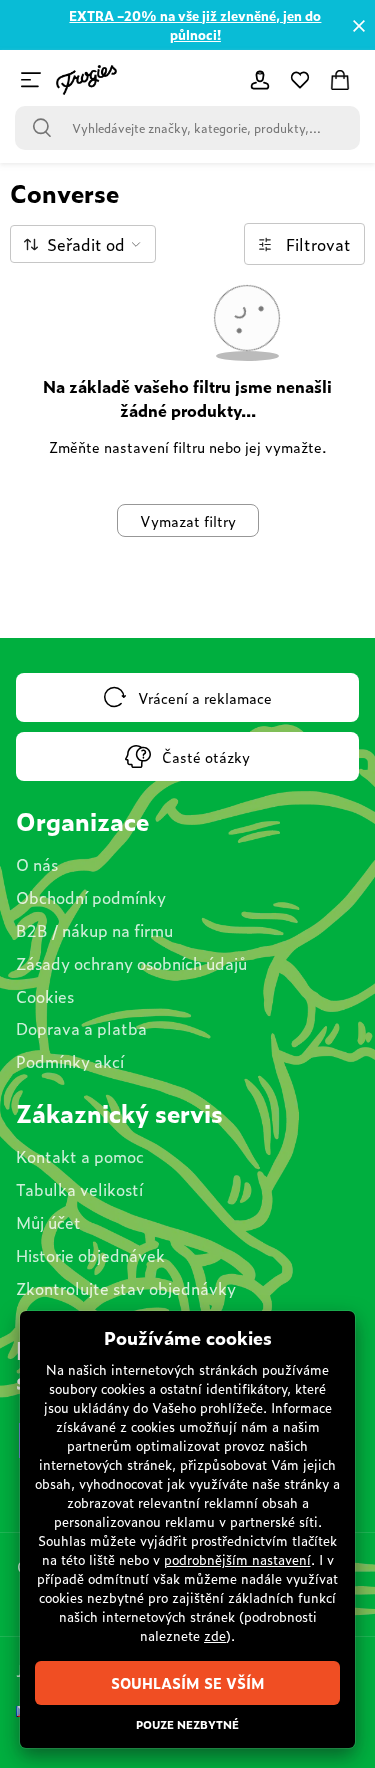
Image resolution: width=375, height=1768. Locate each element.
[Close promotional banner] (359, 26)
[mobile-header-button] (260, 80)
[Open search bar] (42, 128)
